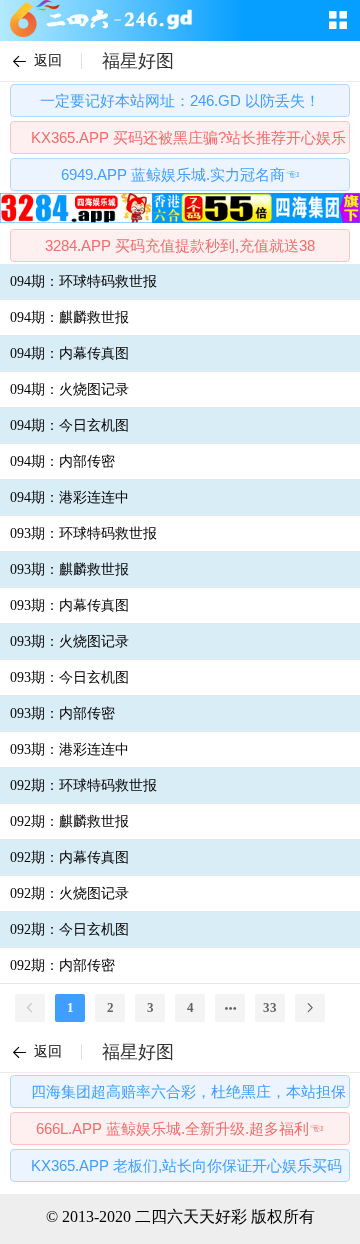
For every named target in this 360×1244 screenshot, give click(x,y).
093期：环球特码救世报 (83, 533)
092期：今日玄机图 (69, 929)
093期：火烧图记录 (69, 641)
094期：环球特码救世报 (83, 281)
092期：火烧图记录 (69, 893)
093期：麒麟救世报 (69, 569)
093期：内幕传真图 (69, 605)
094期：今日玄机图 (69, 425)
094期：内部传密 (62, 461)
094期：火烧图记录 (69, 389)
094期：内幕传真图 (69, 353)
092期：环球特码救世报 (83, 785)
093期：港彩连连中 (69, 749)
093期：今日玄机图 (69, 677)
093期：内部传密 (62, 713)
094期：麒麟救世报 (69, 317)
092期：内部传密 (62, 965)
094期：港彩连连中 (69, 497)
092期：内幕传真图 (69, 857)
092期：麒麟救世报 (69, 821)
